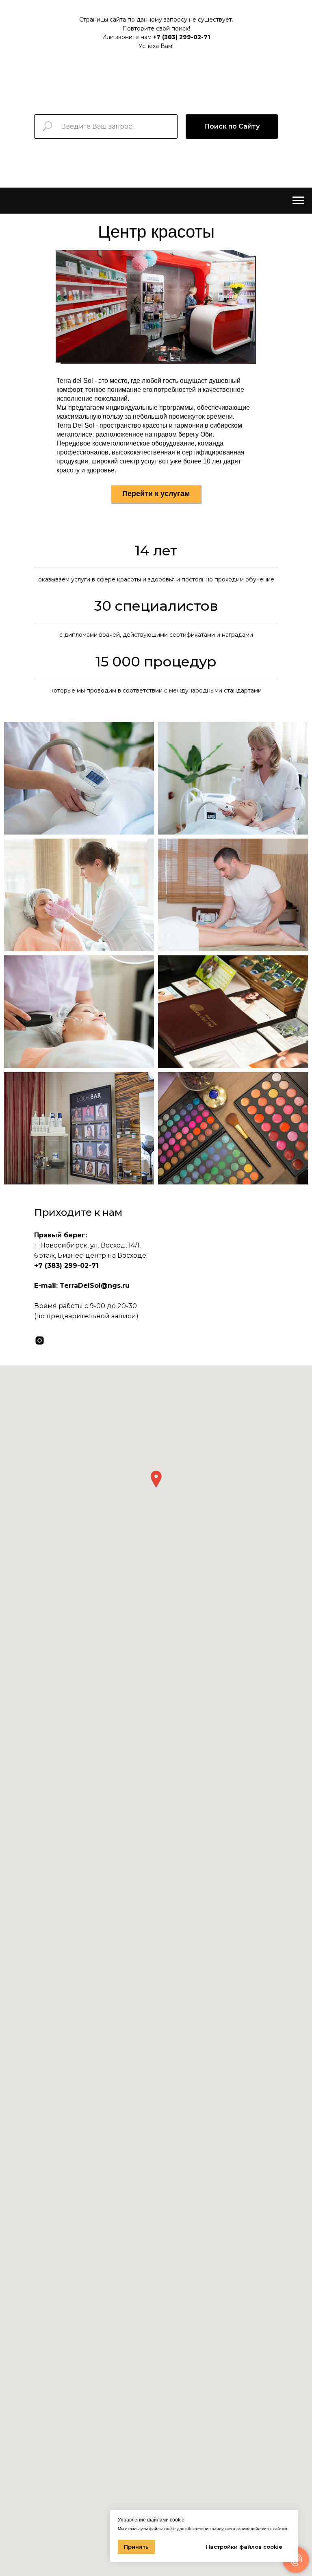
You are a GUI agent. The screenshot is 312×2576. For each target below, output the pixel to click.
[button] (156, 1479)
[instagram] (40, 1340)
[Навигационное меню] (298, 201)
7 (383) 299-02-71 (183, 37)
